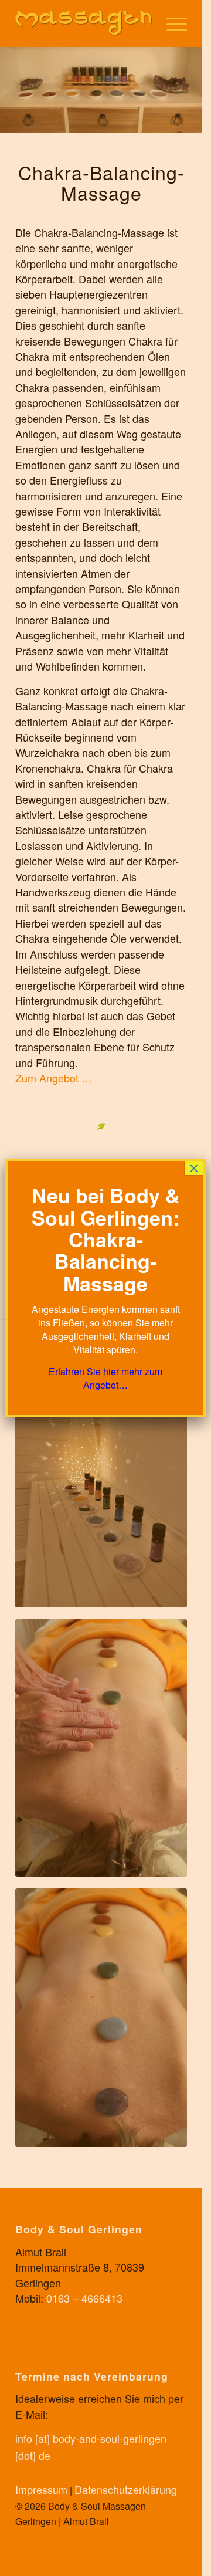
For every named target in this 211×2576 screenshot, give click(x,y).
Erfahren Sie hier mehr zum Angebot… (105, 1378)
